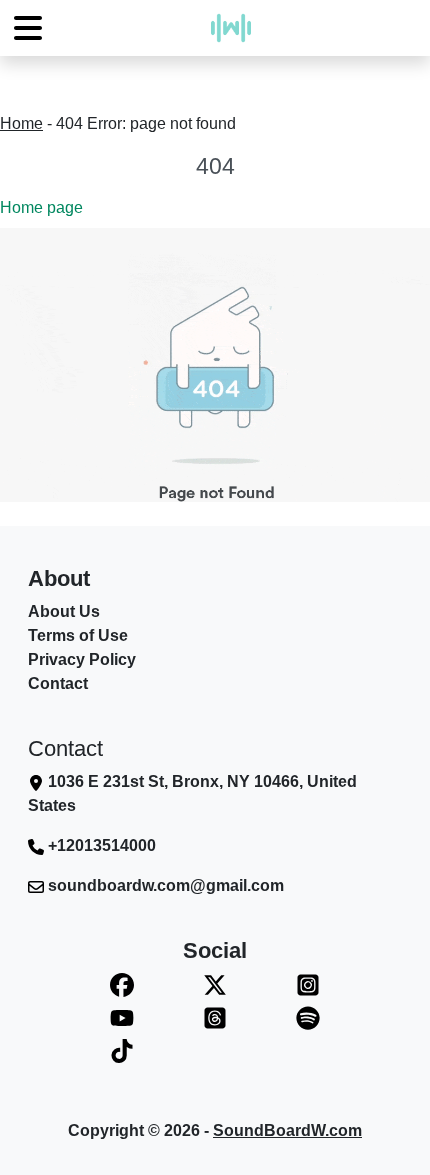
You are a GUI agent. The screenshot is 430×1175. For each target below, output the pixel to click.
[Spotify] (307, 1017)
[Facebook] (122, 984)
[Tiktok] (122, 1050)
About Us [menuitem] (64, 611)
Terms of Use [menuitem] (78, 635)
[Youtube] (122, 1017)
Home (21, 123)
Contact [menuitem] (58, 683)
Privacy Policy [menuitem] (82, 659)
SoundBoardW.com (287, 1130)
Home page (41, 207)
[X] (215, 984)
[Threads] (215, 1017)
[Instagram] (307, 984)
